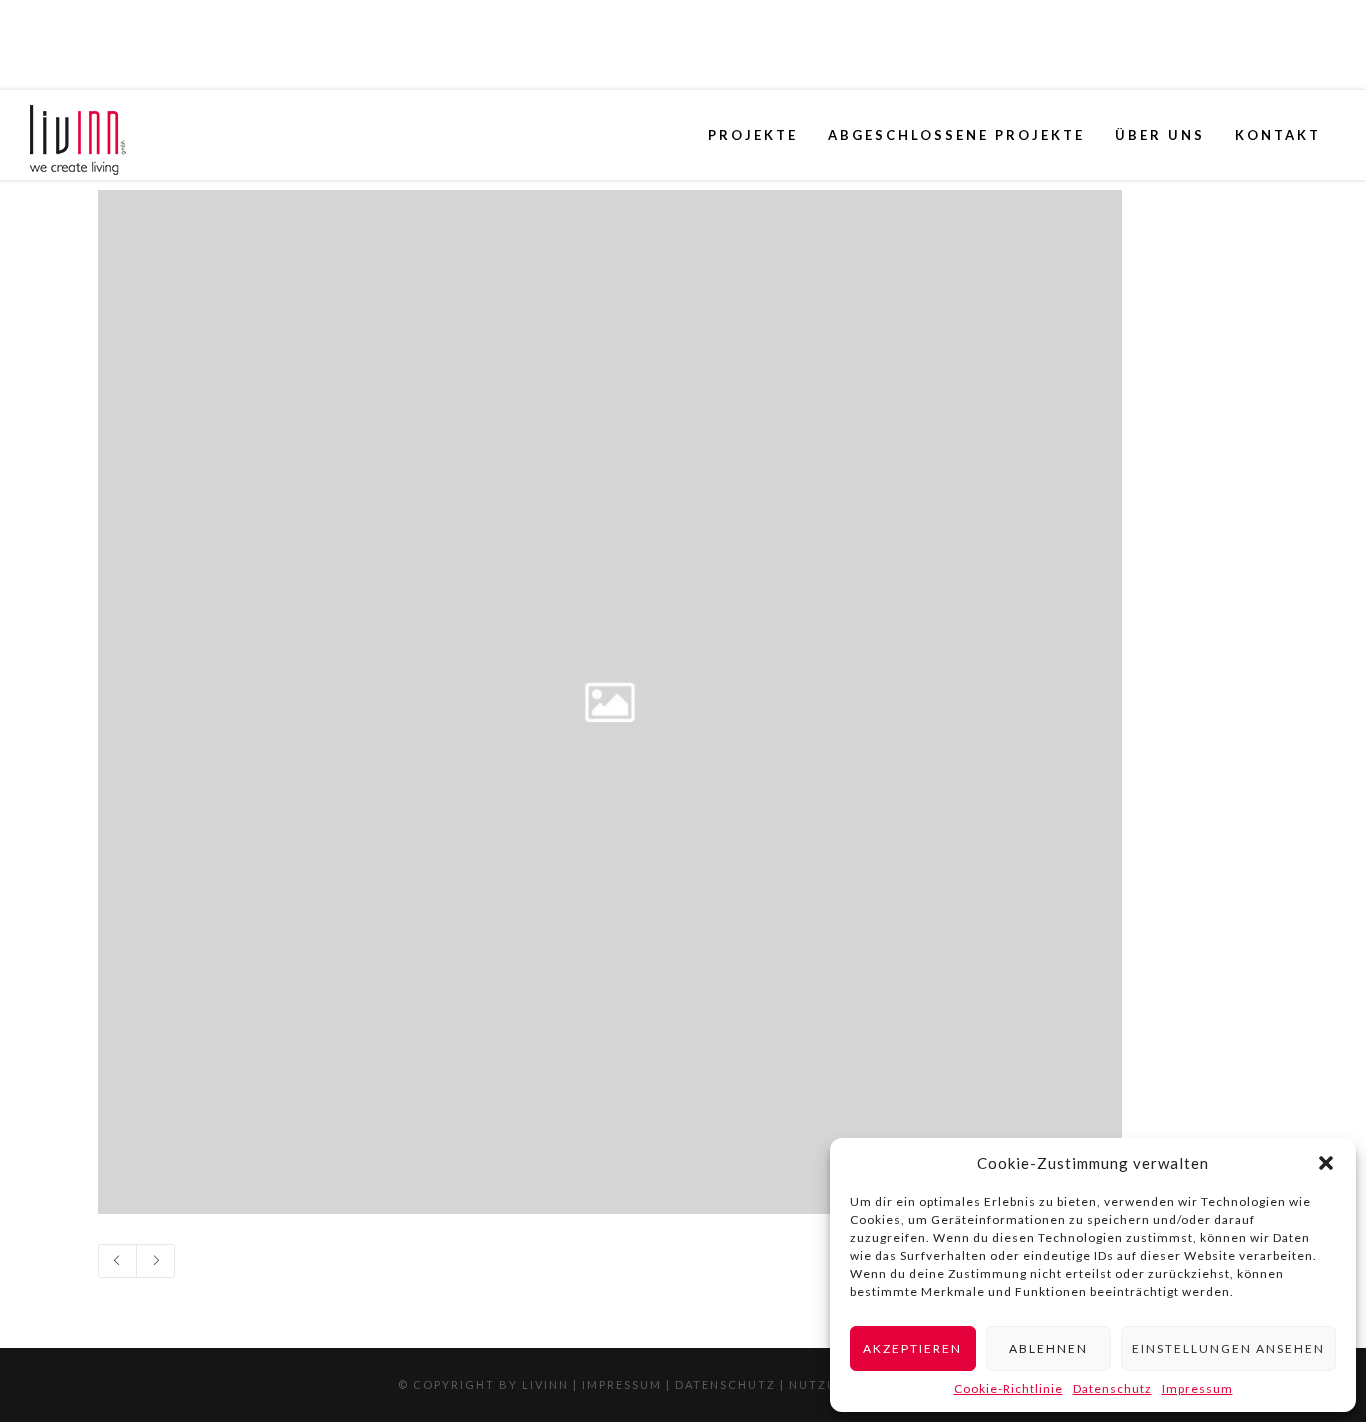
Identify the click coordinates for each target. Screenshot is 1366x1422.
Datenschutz (1112, 1388)
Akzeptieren (912, 1348)
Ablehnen (1048, 1348)
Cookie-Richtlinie (1008, 1388)
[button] (1326, 1163)
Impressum (1197, 1388)
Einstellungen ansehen (1228, 1348)
